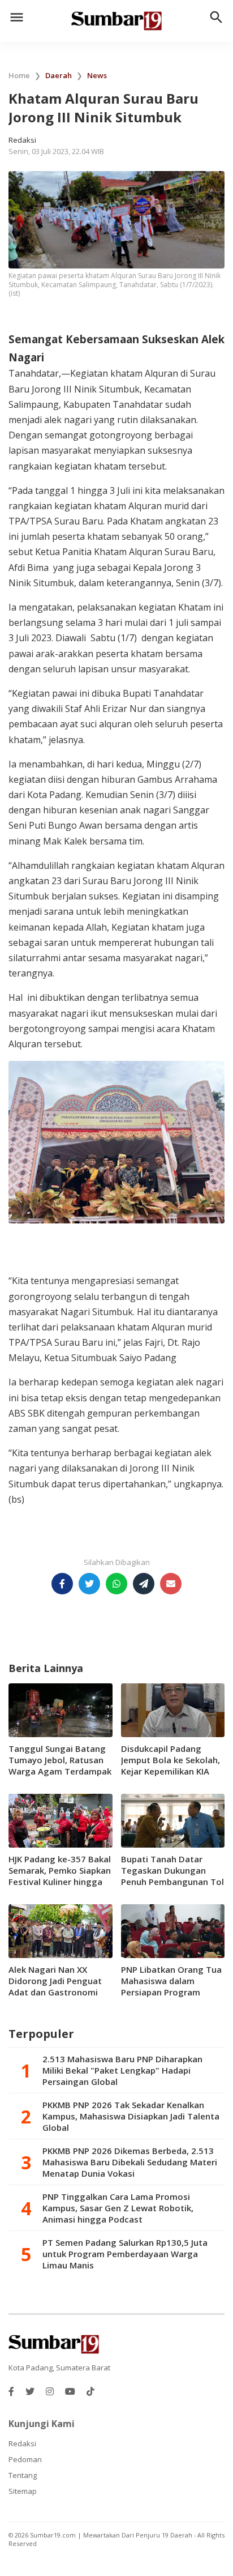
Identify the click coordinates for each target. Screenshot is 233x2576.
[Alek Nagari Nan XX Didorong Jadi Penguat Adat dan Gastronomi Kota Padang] (61, 1930)
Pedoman (25, 2459)
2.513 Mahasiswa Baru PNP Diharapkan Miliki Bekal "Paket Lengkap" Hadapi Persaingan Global (122, 2070)
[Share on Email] (171, 1584)
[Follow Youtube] (70, 2391)
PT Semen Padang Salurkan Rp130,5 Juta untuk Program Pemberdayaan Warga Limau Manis (125, 2254)
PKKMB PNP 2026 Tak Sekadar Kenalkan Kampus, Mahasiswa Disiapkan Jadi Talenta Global (131, 2116)
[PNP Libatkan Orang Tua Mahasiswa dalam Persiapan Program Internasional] (173, 1930)
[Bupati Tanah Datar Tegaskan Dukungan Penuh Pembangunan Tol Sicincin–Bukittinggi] (173, 1820)
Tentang (23, 2475)
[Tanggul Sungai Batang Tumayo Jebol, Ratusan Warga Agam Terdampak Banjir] (61, 1709)
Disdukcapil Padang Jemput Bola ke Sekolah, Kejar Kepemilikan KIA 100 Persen (171, 1765)
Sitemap (23, 2491)
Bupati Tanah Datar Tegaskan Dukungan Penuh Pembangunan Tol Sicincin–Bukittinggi (172, 1876)
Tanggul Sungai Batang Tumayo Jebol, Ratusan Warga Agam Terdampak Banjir (60, 1765)
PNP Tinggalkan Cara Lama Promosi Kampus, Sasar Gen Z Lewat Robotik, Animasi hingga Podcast (118, 2208)
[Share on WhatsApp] (116, 1584)
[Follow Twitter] (30, 2391)
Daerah (59, 75)
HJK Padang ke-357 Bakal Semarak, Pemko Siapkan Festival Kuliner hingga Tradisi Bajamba (60, 1876)
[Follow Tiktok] (90, 2391)
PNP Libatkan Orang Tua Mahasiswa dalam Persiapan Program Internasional (171, 1986)
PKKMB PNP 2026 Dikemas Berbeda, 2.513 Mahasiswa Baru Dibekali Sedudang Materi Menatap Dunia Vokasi (130, 2162)
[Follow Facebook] (11, 2391)
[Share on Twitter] (89, 1584)
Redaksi (22, 2443)
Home (19, 75)
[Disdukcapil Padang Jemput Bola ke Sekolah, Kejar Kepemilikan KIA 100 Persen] (173, 1709)
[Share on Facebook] (62, 1584)
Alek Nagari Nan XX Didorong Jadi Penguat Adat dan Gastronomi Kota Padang (55, 1986)
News (97, 75)
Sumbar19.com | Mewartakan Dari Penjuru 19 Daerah (112, 2535)
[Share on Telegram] (144, 1584)
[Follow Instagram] (50, 2391)
